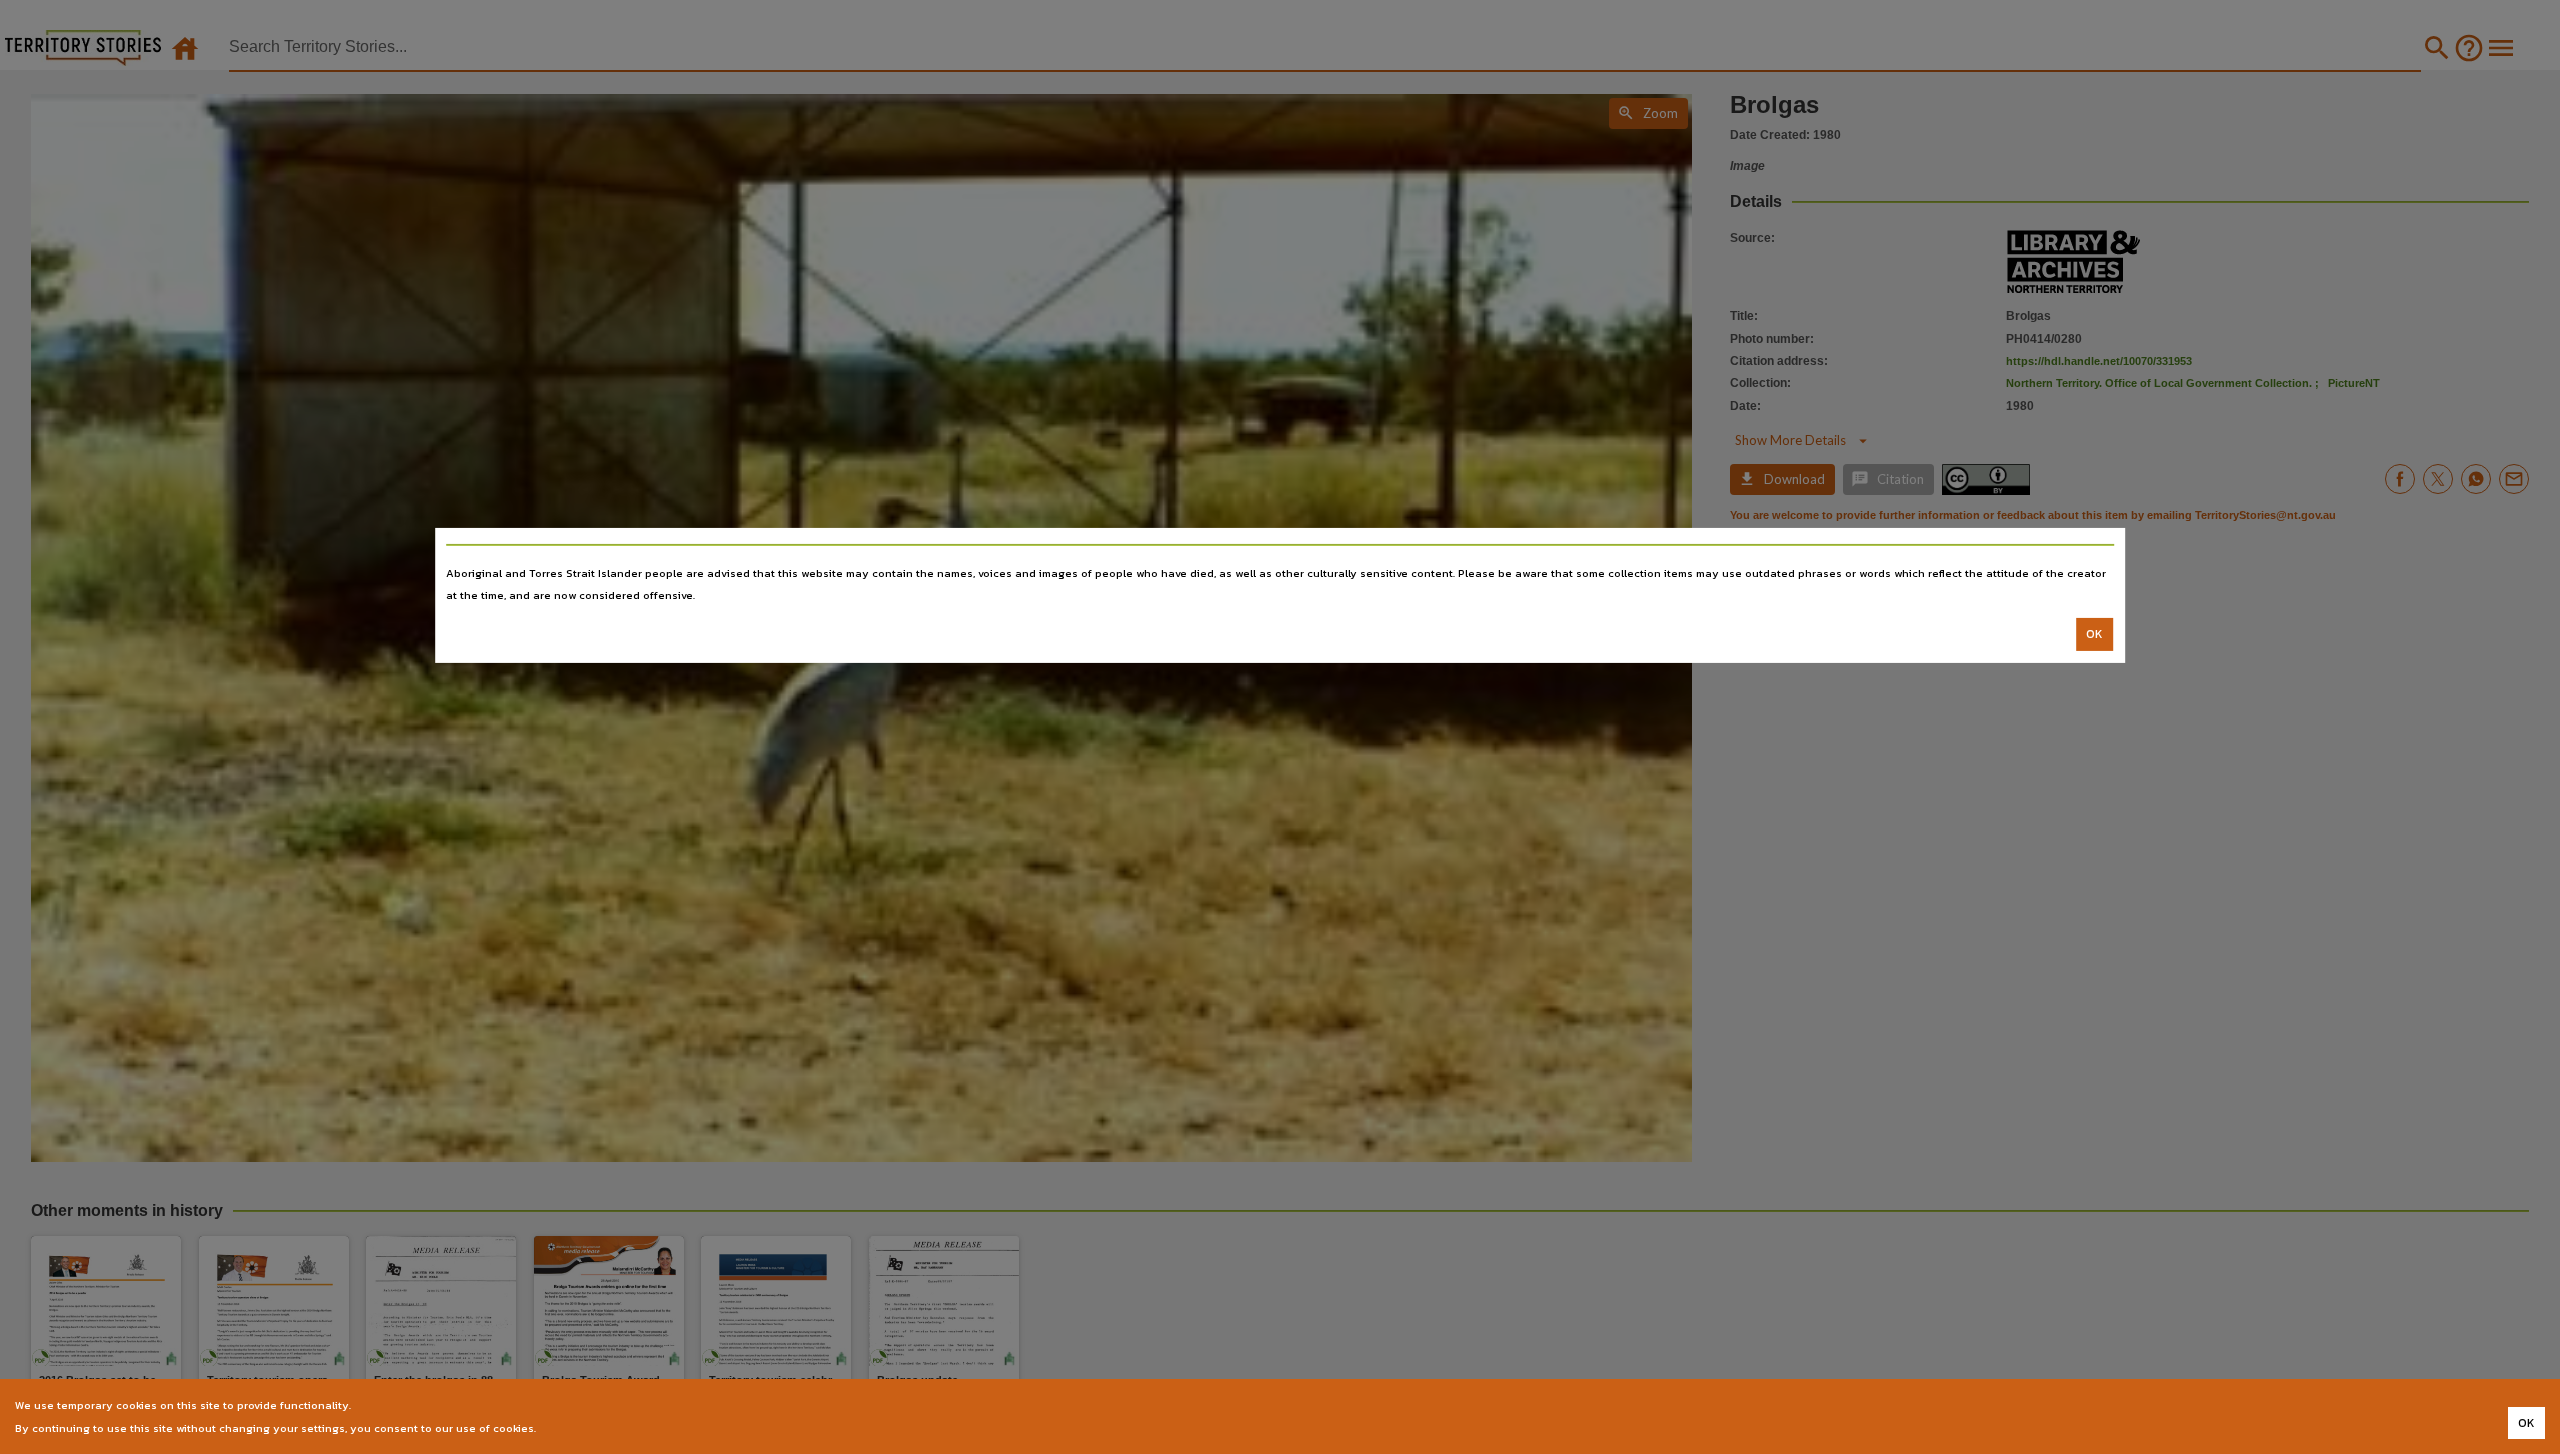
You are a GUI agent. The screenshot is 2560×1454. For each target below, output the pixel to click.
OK (2094, 634)
